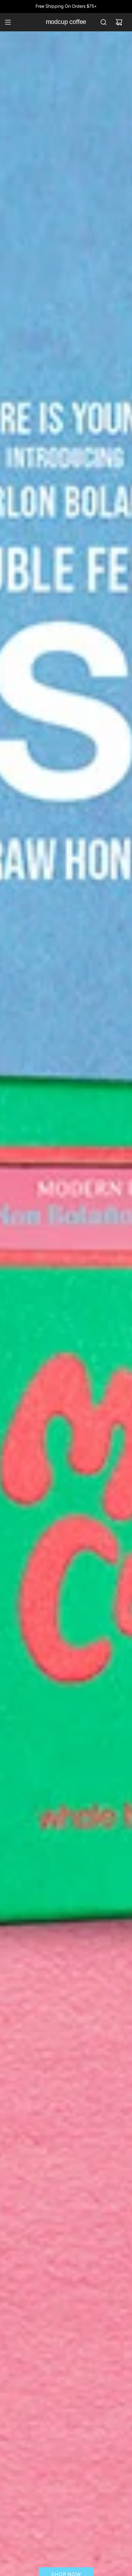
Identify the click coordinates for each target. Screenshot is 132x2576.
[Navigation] (8, 22)
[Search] (103, 22)
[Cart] (119, 22)
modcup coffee (66, 22)
